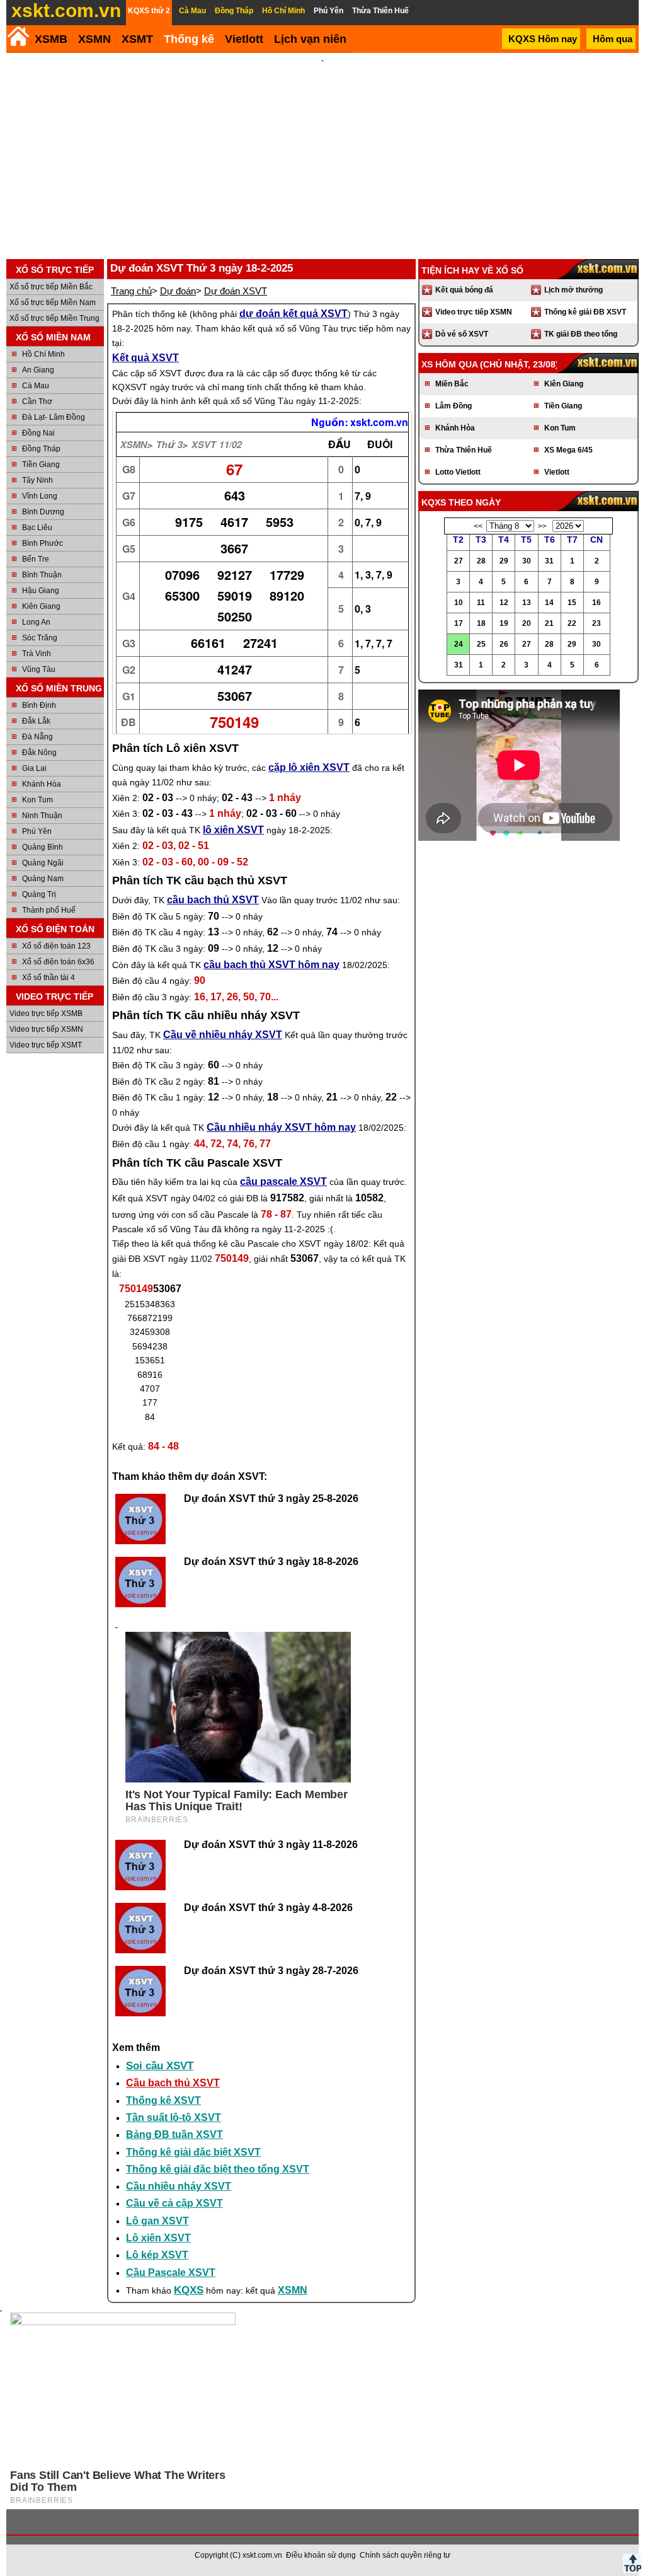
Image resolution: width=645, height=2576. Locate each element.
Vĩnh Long (40, 496)
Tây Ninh (37, 480)
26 (504, 644)
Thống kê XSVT (163, 2100)
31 (549, 561)
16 (596, 603)
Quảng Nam (43, 879)
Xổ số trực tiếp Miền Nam (53, 303)
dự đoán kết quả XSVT (294, 314)
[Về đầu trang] (632, 2563)
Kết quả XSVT (146, 358)
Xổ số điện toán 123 (56, 946)
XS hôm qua (449, 364)
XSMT (137, 39)
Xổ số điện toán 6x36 (58, 962)
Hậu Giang (41, 591)
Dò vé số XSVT (462, 334)
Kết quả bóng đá (464, 290)
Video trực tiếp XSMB (46, 1014)
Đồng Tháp (41, 449)
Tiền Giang (41, 465)
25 (481, 644)
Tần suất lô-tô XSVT (174, 2117)
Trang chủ (131, 291)
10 (459, 603)
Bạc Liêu (37, 528)
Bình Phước (43, 543)
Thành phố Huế (49, 910)
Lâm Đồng (454, 406)
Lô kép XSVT (157, 2255)
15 (572, 603)
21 (549, 623)
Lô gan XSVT (157, 2221)
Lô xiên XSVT (158, 2238)
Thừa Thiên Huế (464, 450)
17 (459, 623)
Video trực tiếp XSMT (46, 1045)
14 (549, 603)
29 (504, 561)
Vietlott (557, 472)
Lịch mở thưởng (574, 290)
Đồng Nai (38, 433)
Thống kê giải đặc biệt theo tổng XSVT (218, 2169)
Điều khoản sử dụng (321, 2555)
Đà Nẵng (37, 737)
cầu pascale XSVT (283, 1181)
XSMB (51, 39)
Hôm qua (613, 39)
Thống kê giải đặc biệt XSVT (193, 2152)
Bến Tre (36, 559)
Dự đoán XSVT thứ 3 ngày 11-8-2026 (271, 1845)
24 (459, 644)
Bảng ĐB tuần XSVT (174, 2134)
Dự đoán (178, 291)
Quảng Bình (43, 847)
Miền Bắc (452, 384)
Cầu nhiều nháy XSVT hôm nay (281, 1127)
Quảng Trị (39, 894)
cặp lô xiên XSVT (309, 767)
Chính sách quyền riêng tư (405, 2555)
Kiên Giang (41, 606)
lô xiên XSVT (233, 830)
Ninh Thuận (42, 816)
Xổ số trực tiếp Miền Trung (54, 318)
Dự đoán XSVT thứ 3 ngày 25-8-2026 (271, 1499)
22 (572, 623)
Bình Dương (43, 512)
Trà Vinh (37, 654)
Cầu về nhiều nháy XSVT (223, 1035)
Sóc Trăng (40, 638)
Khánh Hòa (42, 784)
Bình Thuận (42, 575)
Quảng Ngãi (43, 863)
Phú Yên (37, 831)
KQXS (189, 2290)
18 (481, 623)
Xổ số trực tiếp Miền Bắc (51, 287)
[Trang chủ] (18, 36)
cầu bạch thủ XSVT (213, 900)
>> (542, 526)
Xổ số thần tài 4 (49, 978)
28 (481, 561)
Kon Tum (37, 800)
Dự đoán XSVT (236, 291)
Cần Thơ (37, 401)
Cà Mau (36, 386)
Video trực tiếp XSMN (46, 1029)
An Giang (38, 370)
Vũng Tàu (39, 669)
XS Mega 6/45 (568, 450)
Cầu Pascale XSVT (171, 2273)
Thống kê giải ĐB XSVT (585, 312)
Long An (36, 622)
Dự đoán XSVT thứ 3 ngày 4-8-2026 (268, 1908)
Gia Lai (34, 768)
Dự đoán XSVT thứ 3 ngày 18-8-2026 (271, 1562)
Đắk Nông (39, 753)
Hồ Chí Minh (43, 354)
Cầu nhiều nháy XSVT (179, 2186)
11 (481, 603)
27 (459, 561)
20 (527, 623)
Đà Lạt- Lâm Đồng (54, 417)
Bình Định (39, 705)
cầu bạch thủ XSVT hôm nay (271, 965)
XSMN (94, 39)
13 (527, 603)
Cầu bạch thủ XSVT (173, 2083)
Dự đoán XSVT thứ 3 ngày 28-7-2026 (271, 1971)
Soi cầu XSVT (160, 2066)
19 (504, 623)
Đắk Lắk (36, 721)
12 (504, 603)
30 (527, 561)
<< (478, 526)
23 (596, 623)
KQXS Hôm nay (543, 39)
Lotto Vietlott (458, 472)
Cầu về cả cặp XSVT (174, 2203)
